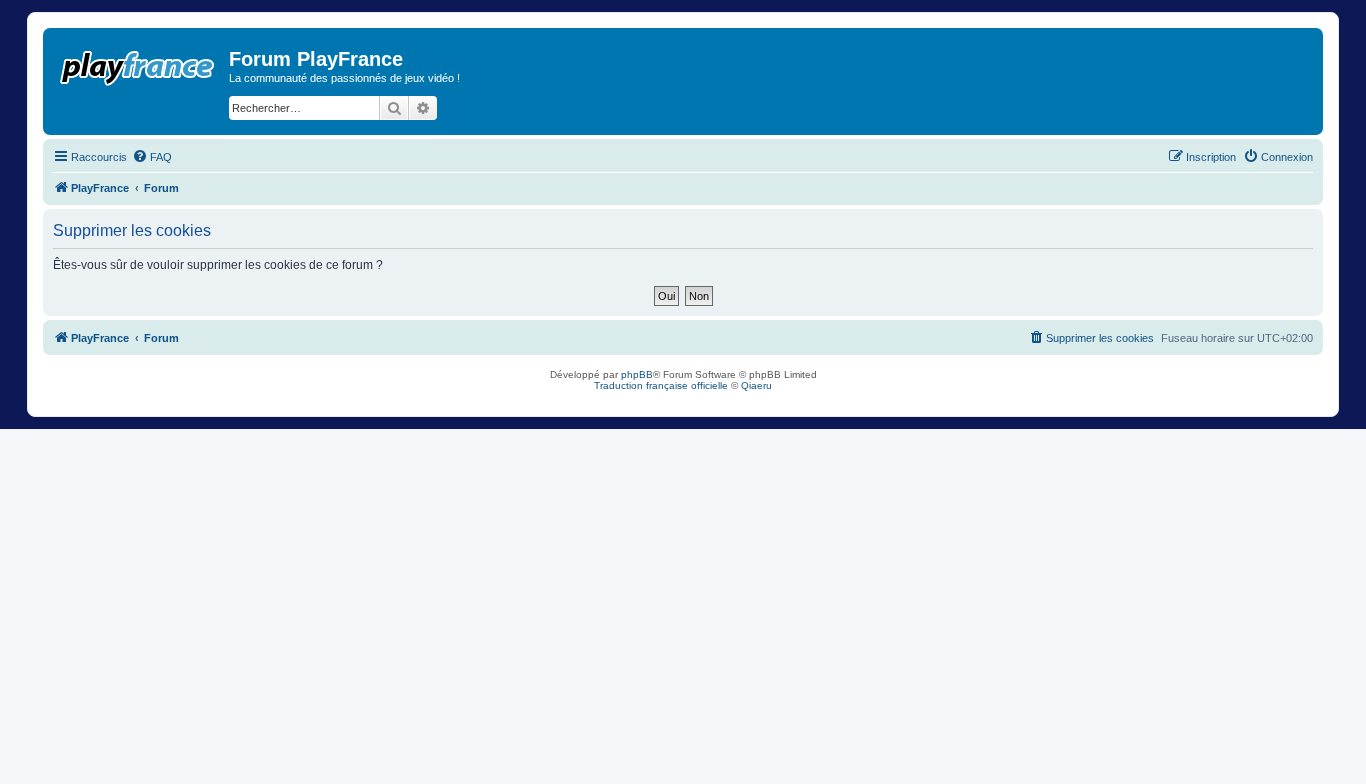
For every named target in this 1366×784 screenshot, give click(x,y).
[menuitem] (152, 157)
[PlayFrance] (138, 64)
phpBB (637, 374)
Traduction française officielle (661, 385)
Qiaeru (756, 385)
